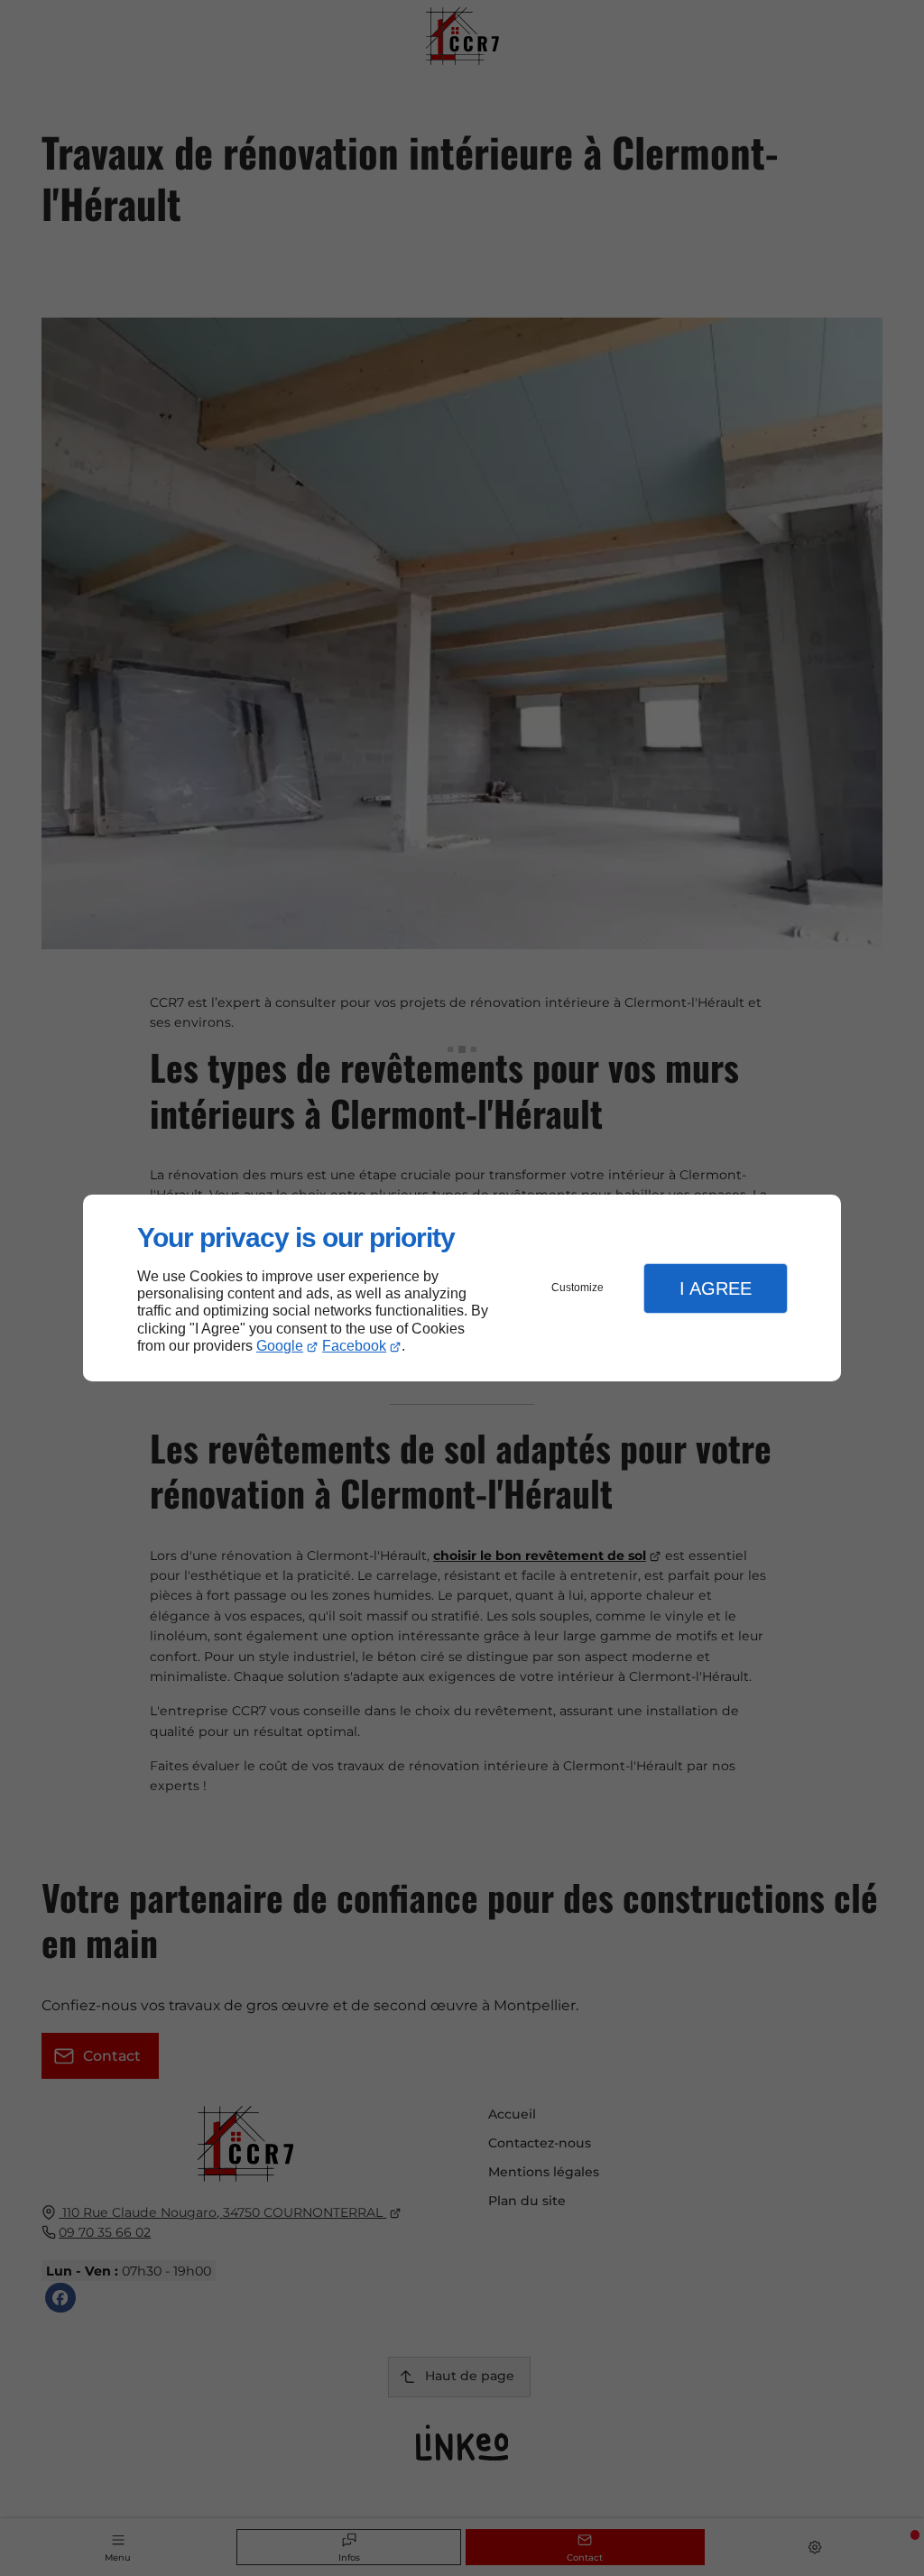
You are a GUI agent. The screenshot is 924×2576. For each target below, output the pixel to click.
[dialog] (462, 1288)
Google (280, 1346)
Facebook (354, 1346)
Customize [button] (577, 1288)
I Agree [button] (716, 1288)
